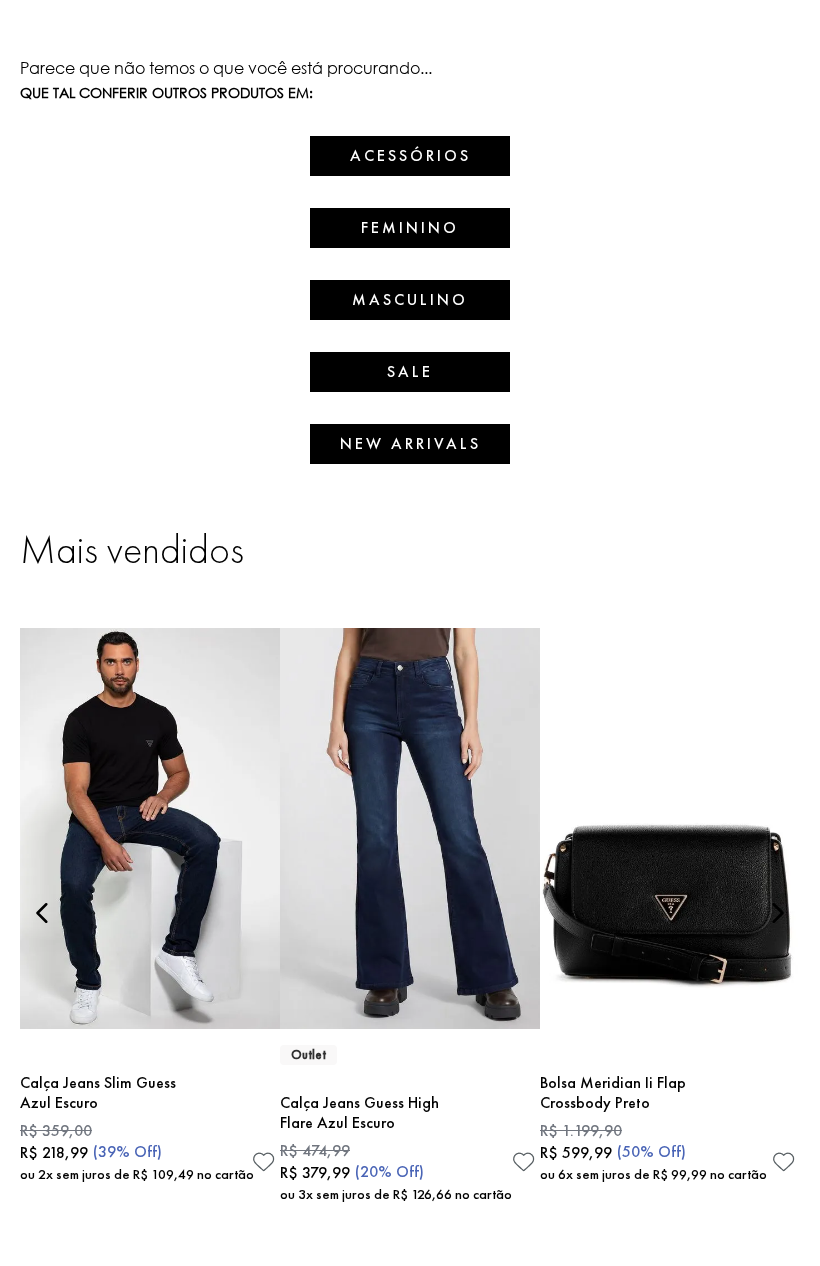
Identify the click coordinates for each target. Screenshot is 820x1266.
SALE (410, 371)
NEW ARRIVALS (410, 443)
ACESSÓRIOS (410, 155)
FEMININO (410, 227)
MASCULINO (410, 299)
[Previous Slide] (42, 913)
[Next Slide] (777, 913)
